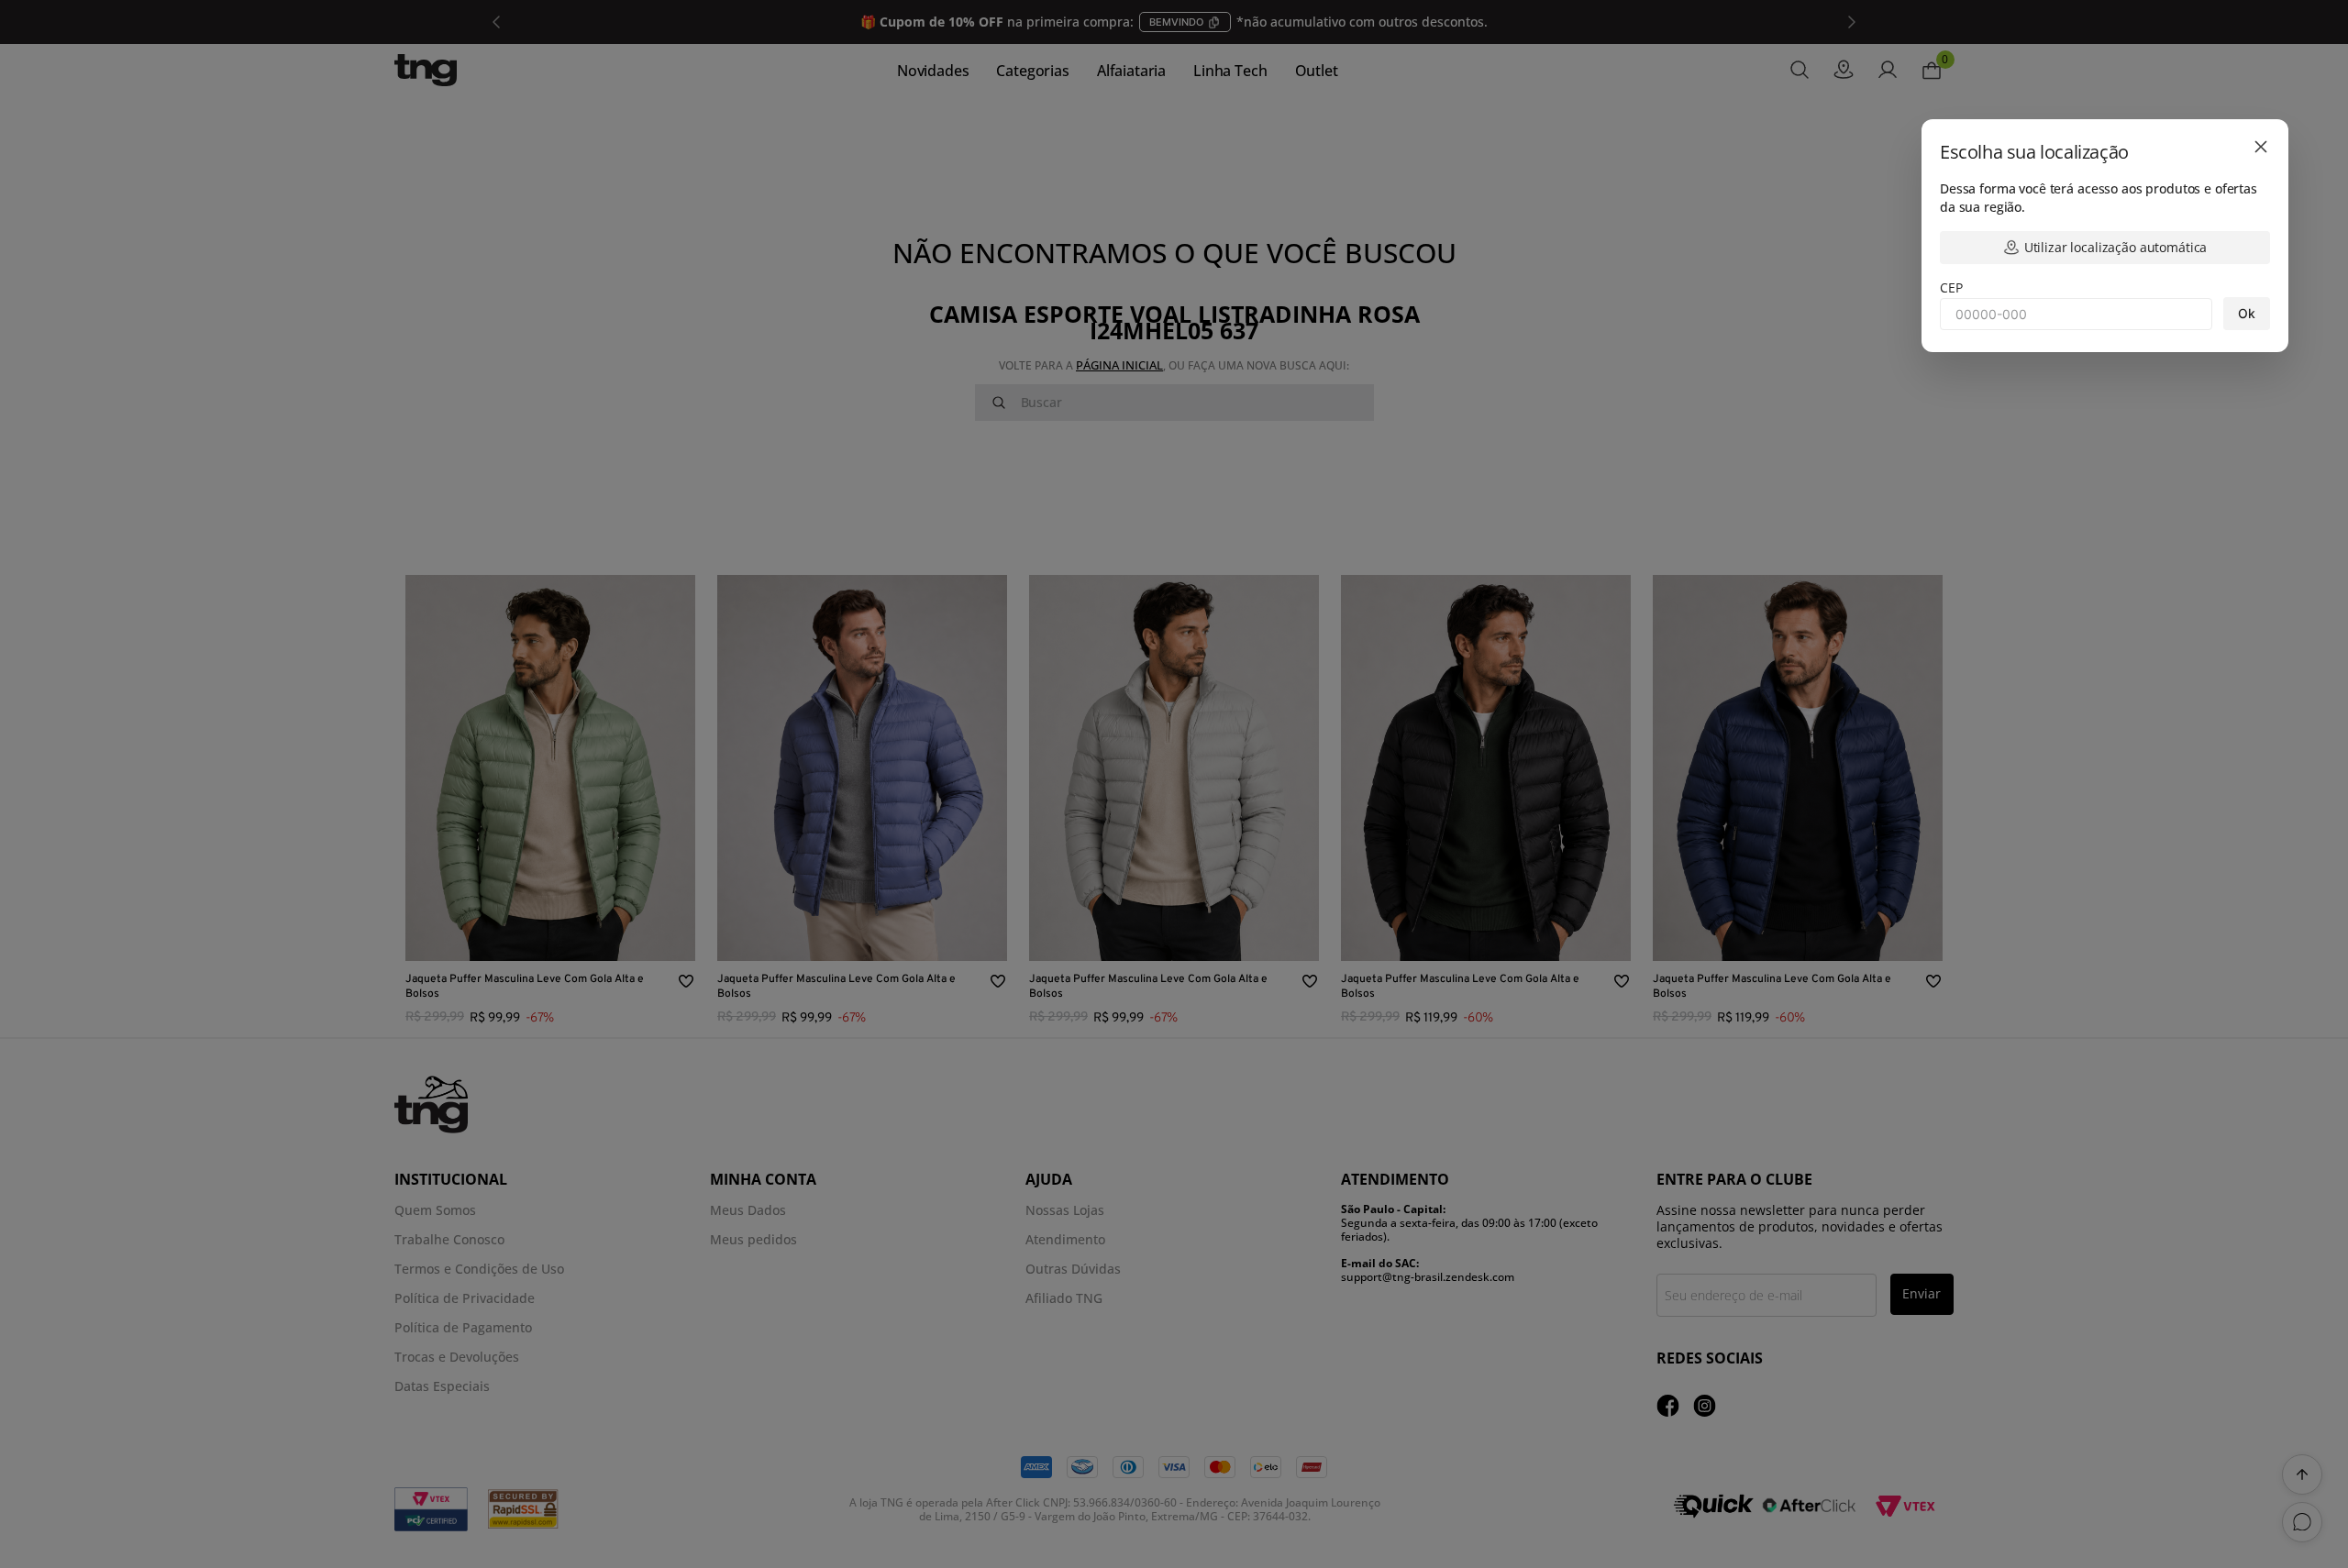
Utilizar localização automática (2116, 247)
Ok (2247, 313)
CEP (1951, 287)
